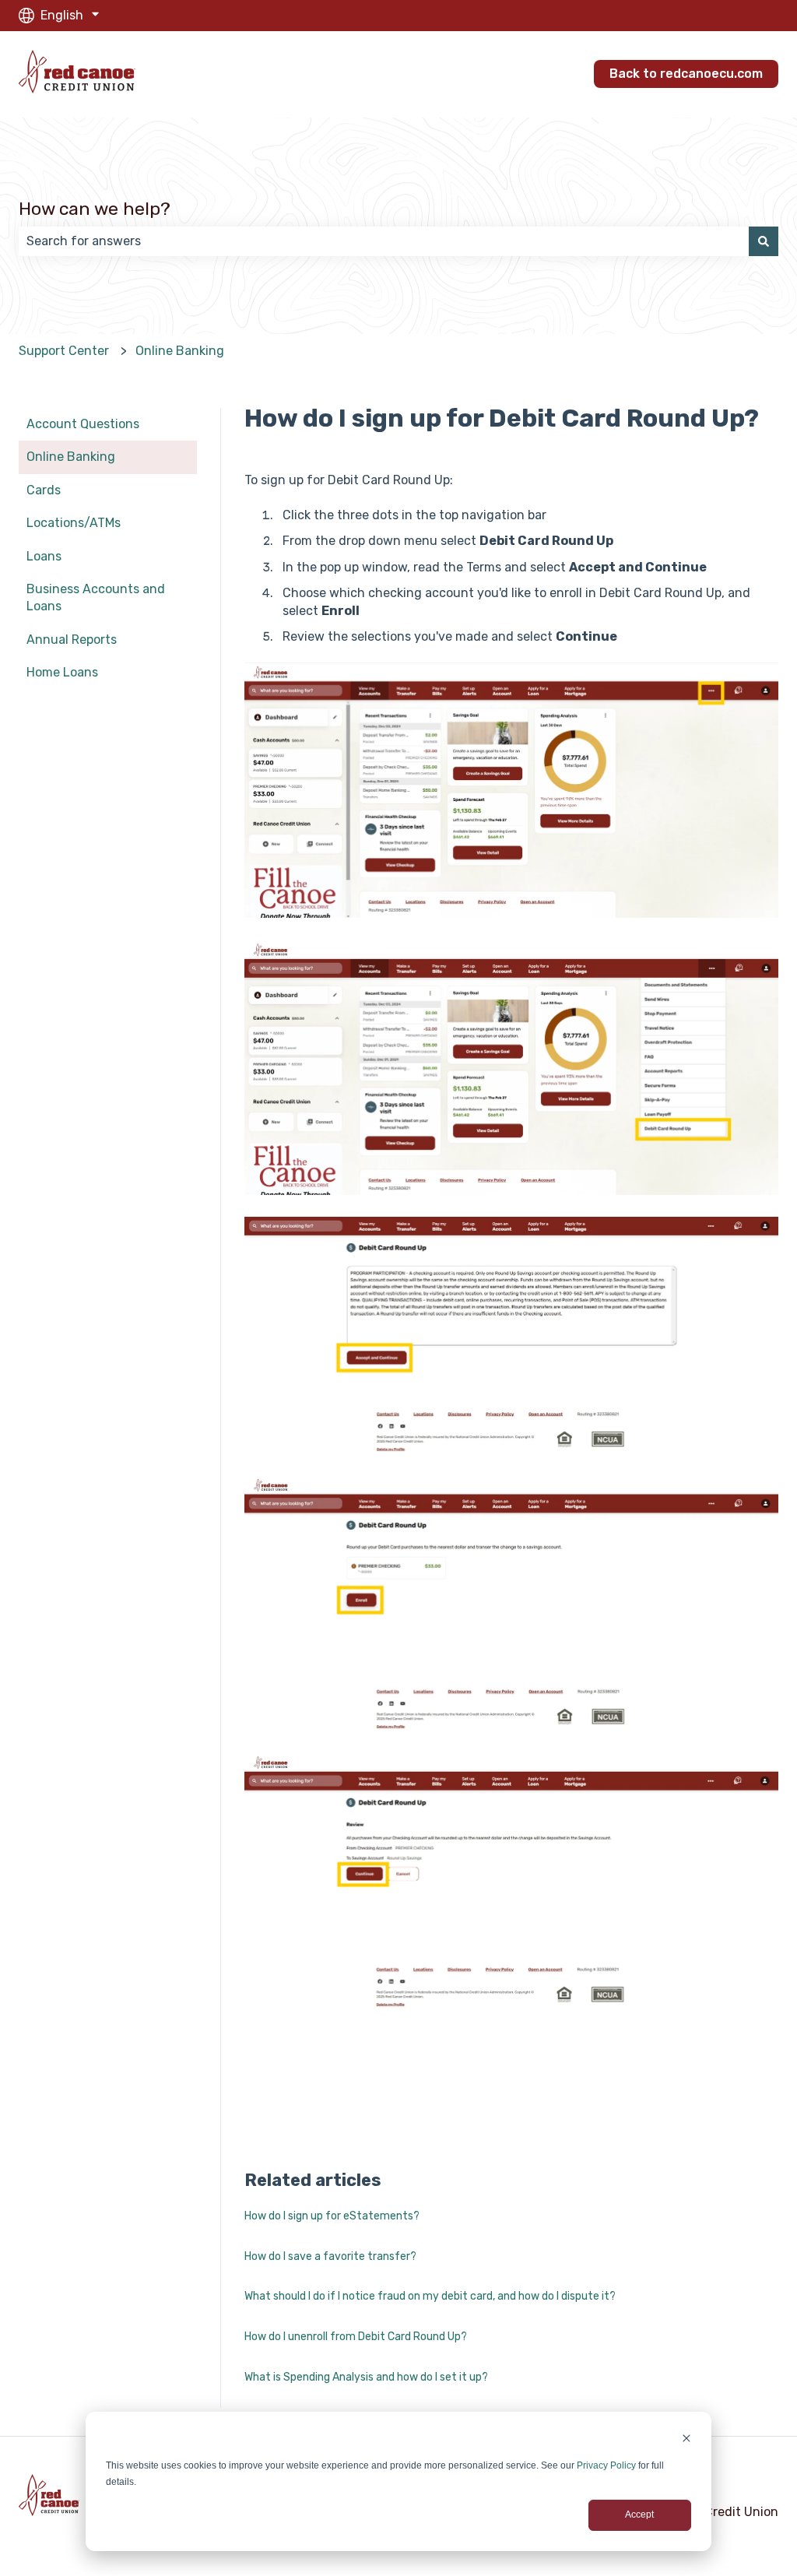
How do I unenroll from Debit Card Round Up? (356, 2337)
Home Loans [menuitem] (62, 672)
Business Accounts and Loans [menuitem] (96, 597)
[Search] (764, 241)
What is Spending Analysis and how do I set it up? (366, 2377)
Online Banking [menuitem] (71, 457)
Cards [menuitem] (44, 490)
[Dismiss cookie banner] (686, 2440)
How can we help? (95, 209)
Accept (639, 2514)
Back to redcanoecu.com (686, 74)
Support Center (64, 351)
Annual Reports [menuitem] (72, 640)
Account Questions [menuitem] (83, 424)
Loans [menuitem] (44, 556)
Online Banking (180, 351)
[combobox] (384, 241)
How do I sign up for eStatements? (332, 2216)
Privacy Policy (606, 2465)
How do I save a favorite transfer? (330, 2256)
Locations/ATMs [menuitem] (74, 523)
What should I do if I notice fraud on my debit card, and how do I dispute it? (430, 2296)
